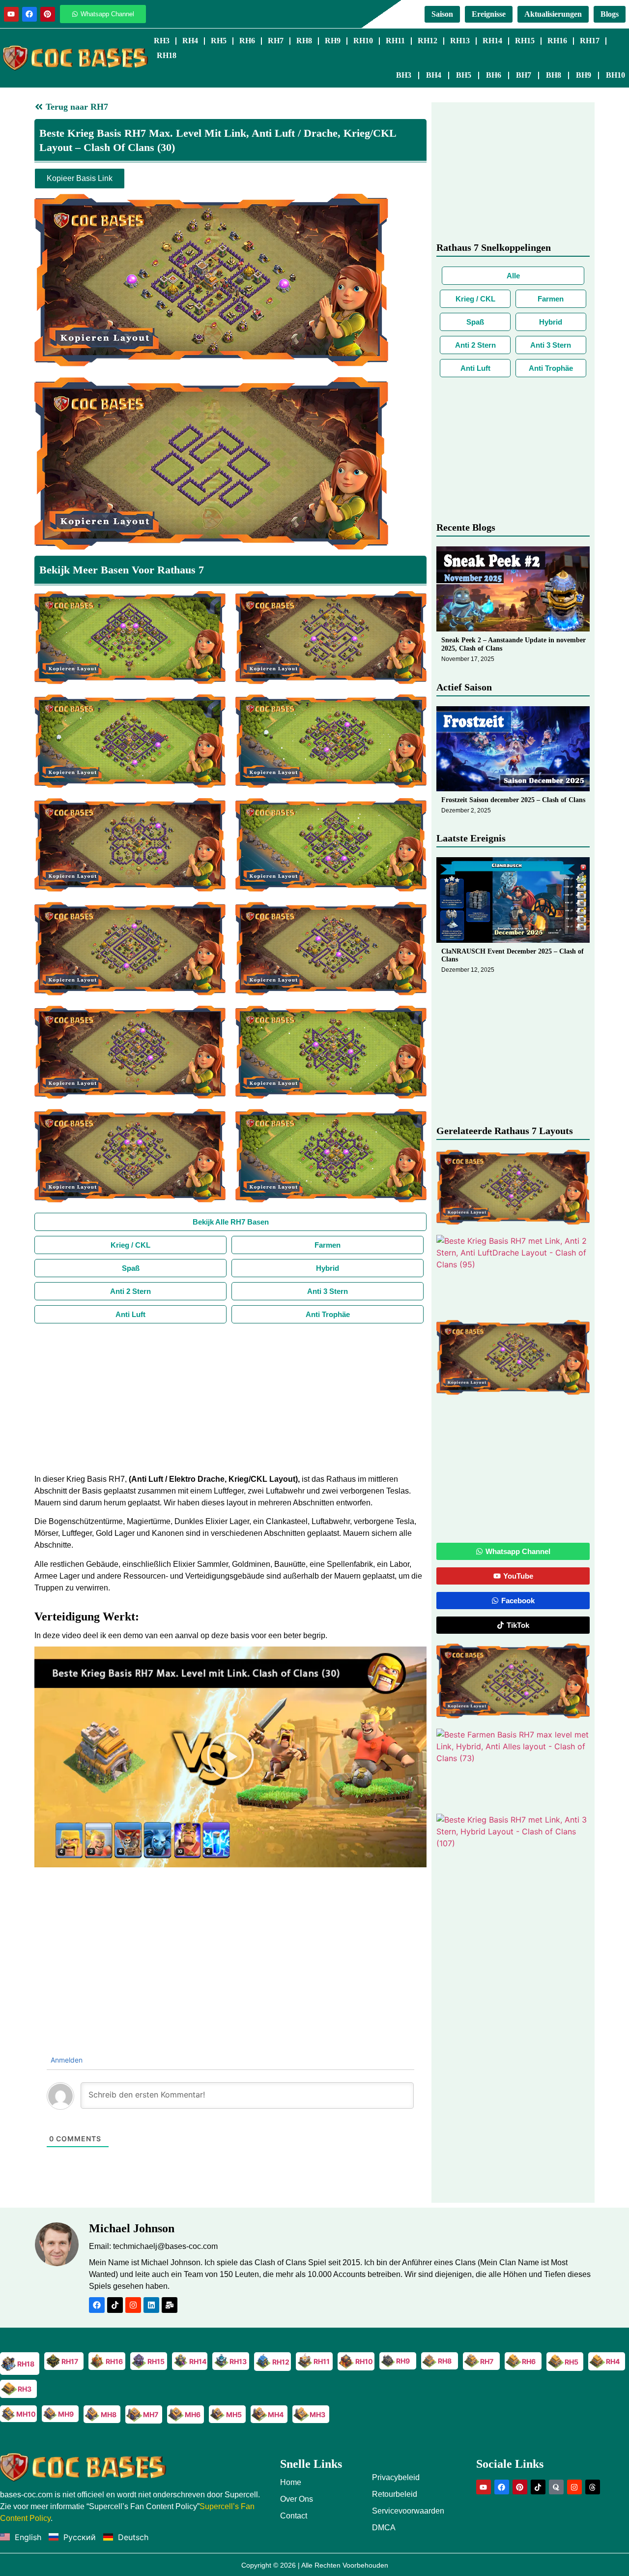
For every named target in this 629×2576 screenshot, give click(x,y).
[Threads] (593, 2487)
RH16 (557, 41)
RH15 (525, 41)
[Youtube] (11, 14)
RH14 (492, 41)
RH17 (590, 41)
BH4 (434, 75)
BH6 (494, 75)
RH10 (363, 41)
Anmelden (66, 2060)
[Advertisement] (230, 1397)
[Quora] (556, 2487)
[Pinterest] (48, 14)
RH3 (162, 41)
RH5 (219, 41)
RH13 (460, 41)
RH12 (428, 41)
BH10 (615, 75)
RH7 (276, 41)
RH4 (190, 41)
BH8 (554, 75)
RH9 (333, 41)
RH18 (167, 55)
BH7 (524, 75)
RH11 (395, 41)
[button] (230, 1757)
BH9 (584, 75)
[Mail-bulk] (170, 2305)
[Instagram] (133, 2305)
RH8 (304, 41)
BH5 (464, 75)
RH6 (247, 41)
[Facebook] (29, 14)
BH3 (404, 75)
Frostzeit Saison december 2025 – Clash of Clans (513, 800)
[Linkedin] (151, 2305)
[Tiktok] (115, 2305)
